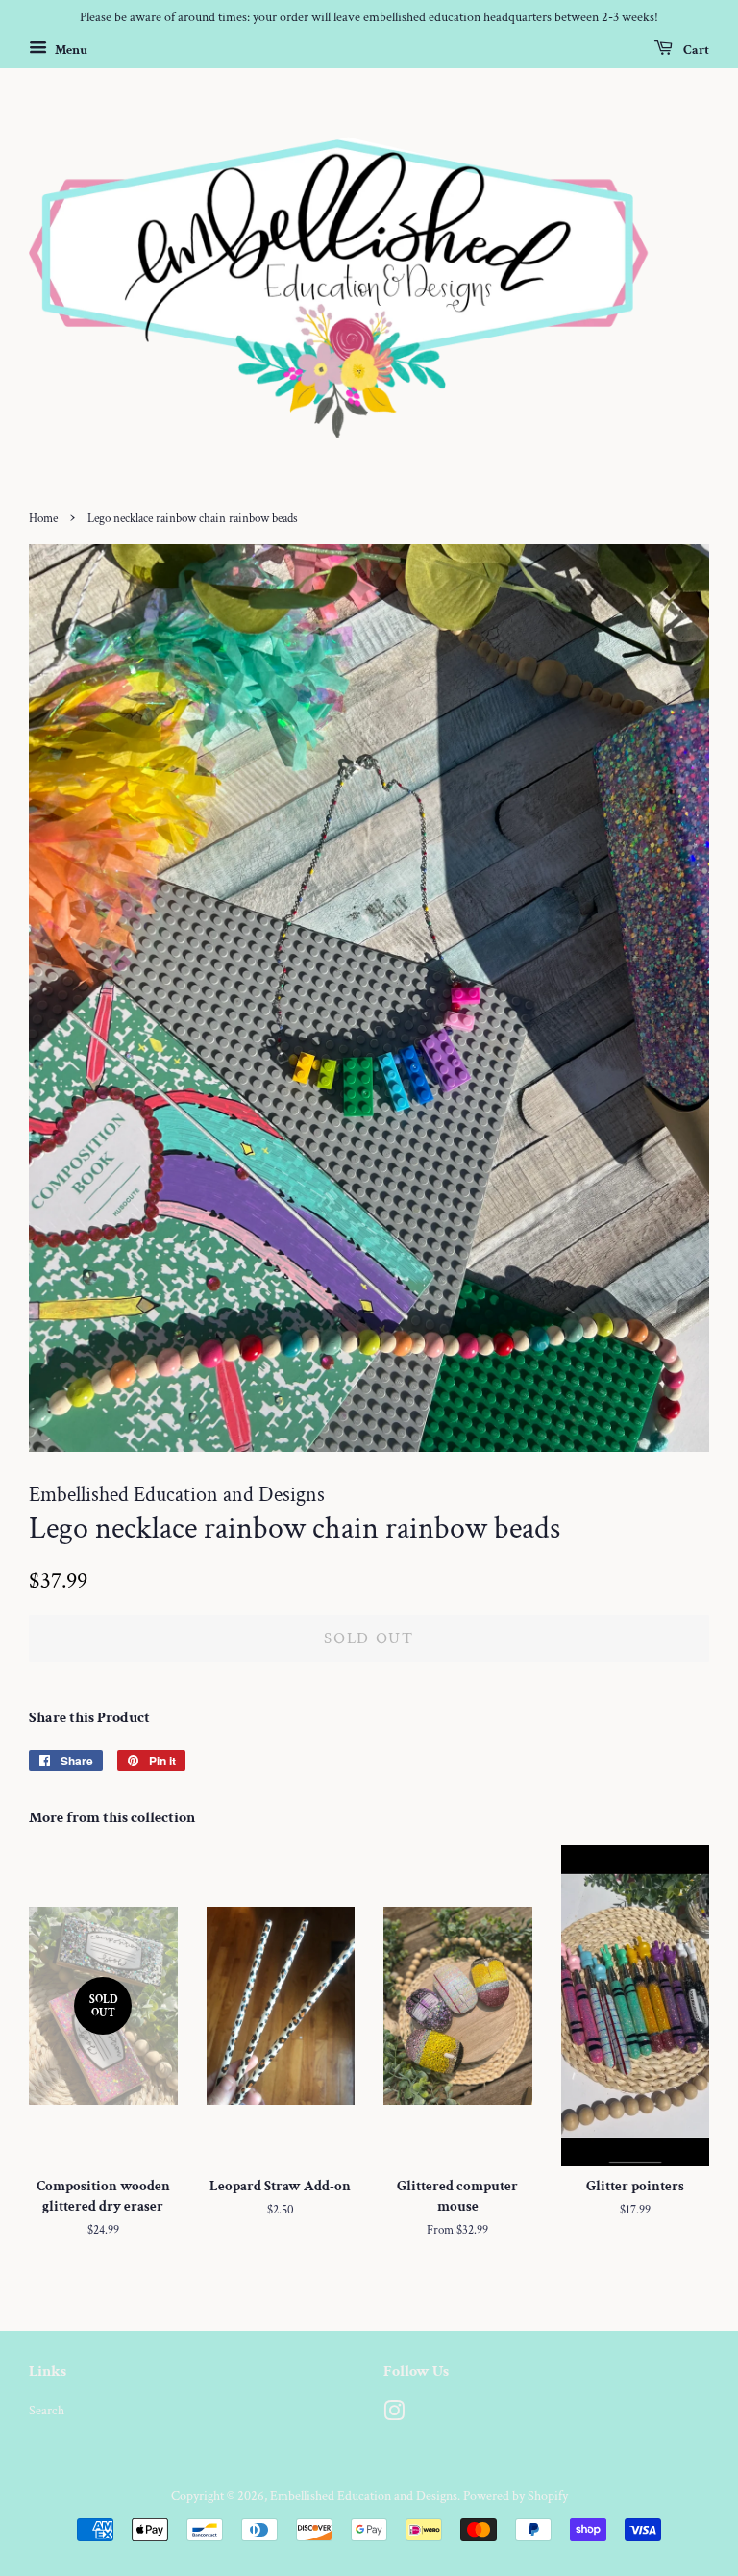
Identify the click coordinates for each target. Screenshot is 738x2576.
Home (43, 518)
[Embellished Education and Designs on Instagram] (394, 2415)
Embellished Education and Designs (364, 2496)
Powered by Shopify (516, 2496)
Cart (695, 49)
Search (47, 2410)
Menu (70, 49)
